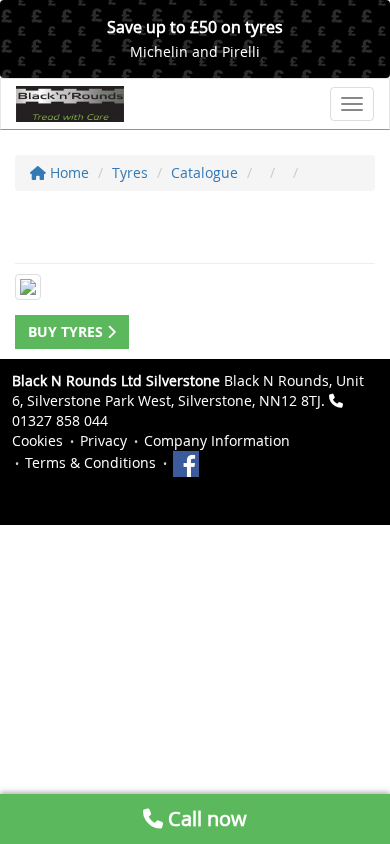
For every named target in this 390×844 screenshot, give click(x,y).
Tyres (130, 172)
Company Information (217, 440)
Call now (205, 818)
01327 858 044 (60, 420)
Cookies (37, 440)
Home (67, 172)
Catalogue (204, 172)
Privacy (103, 440)
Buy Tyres (67, 331)
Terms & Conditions (90, 462)
